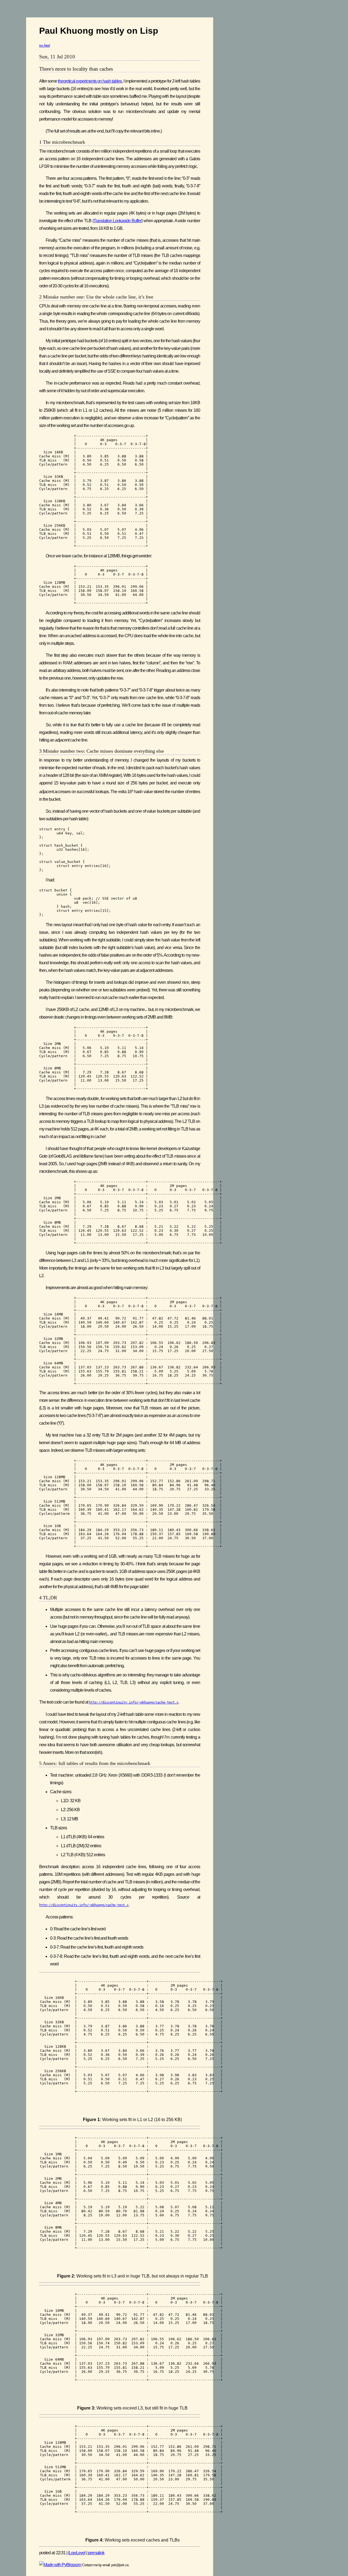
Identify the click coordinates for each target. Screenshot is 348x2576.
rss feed (44, 45)
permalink (96, 2553)
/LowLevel (77, 2553)
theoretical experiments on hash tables (90, 81)
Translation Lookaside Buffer (117, 221)
